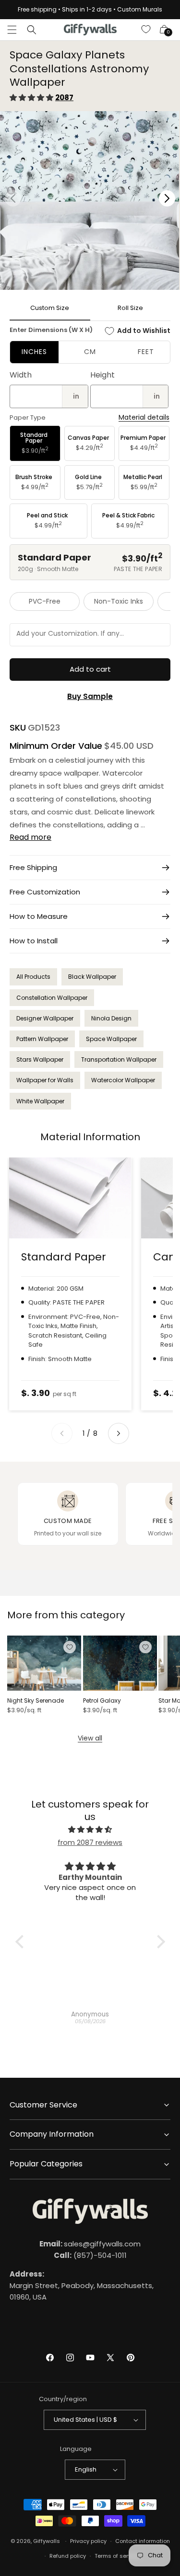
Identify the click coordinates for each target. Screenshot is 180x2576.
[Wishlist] (146, 30)
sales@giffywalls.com (90, 2244)
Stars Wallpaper (40, 1059)
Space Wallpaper (111, 1039)
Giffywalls (47, 2541)
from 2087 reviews (90, 1842)
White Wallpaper (40, 1101)
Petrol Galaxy (102, 1701)
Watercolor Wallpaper (123, 1080)
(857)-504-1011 (90, 2255)
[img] (90, 1829)
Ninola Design (111, 1018)
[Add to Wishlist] (70, 1647)
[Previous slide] (62, 1433)
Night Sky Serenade (36, 1701)
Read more (30, 837)
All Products (33, 977)
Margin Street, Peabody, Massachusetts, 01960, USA (82, 2285)
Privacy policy (88, 2541)
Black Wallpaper (92, 977)
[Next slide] (119, 1433)
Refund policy (68, 2556)
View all (90, 1738)
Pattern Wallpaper (42, 1039)
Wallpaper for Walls (45, 1080)
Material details (144, 418)
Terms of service (117, 2556)
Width (21, 375)
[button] (12, 30)
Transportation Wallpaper (119, 1059)
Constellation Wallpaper (52, 998)
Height (102, 375)
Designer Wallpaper (45, 1018)
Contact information (143, 2541)
